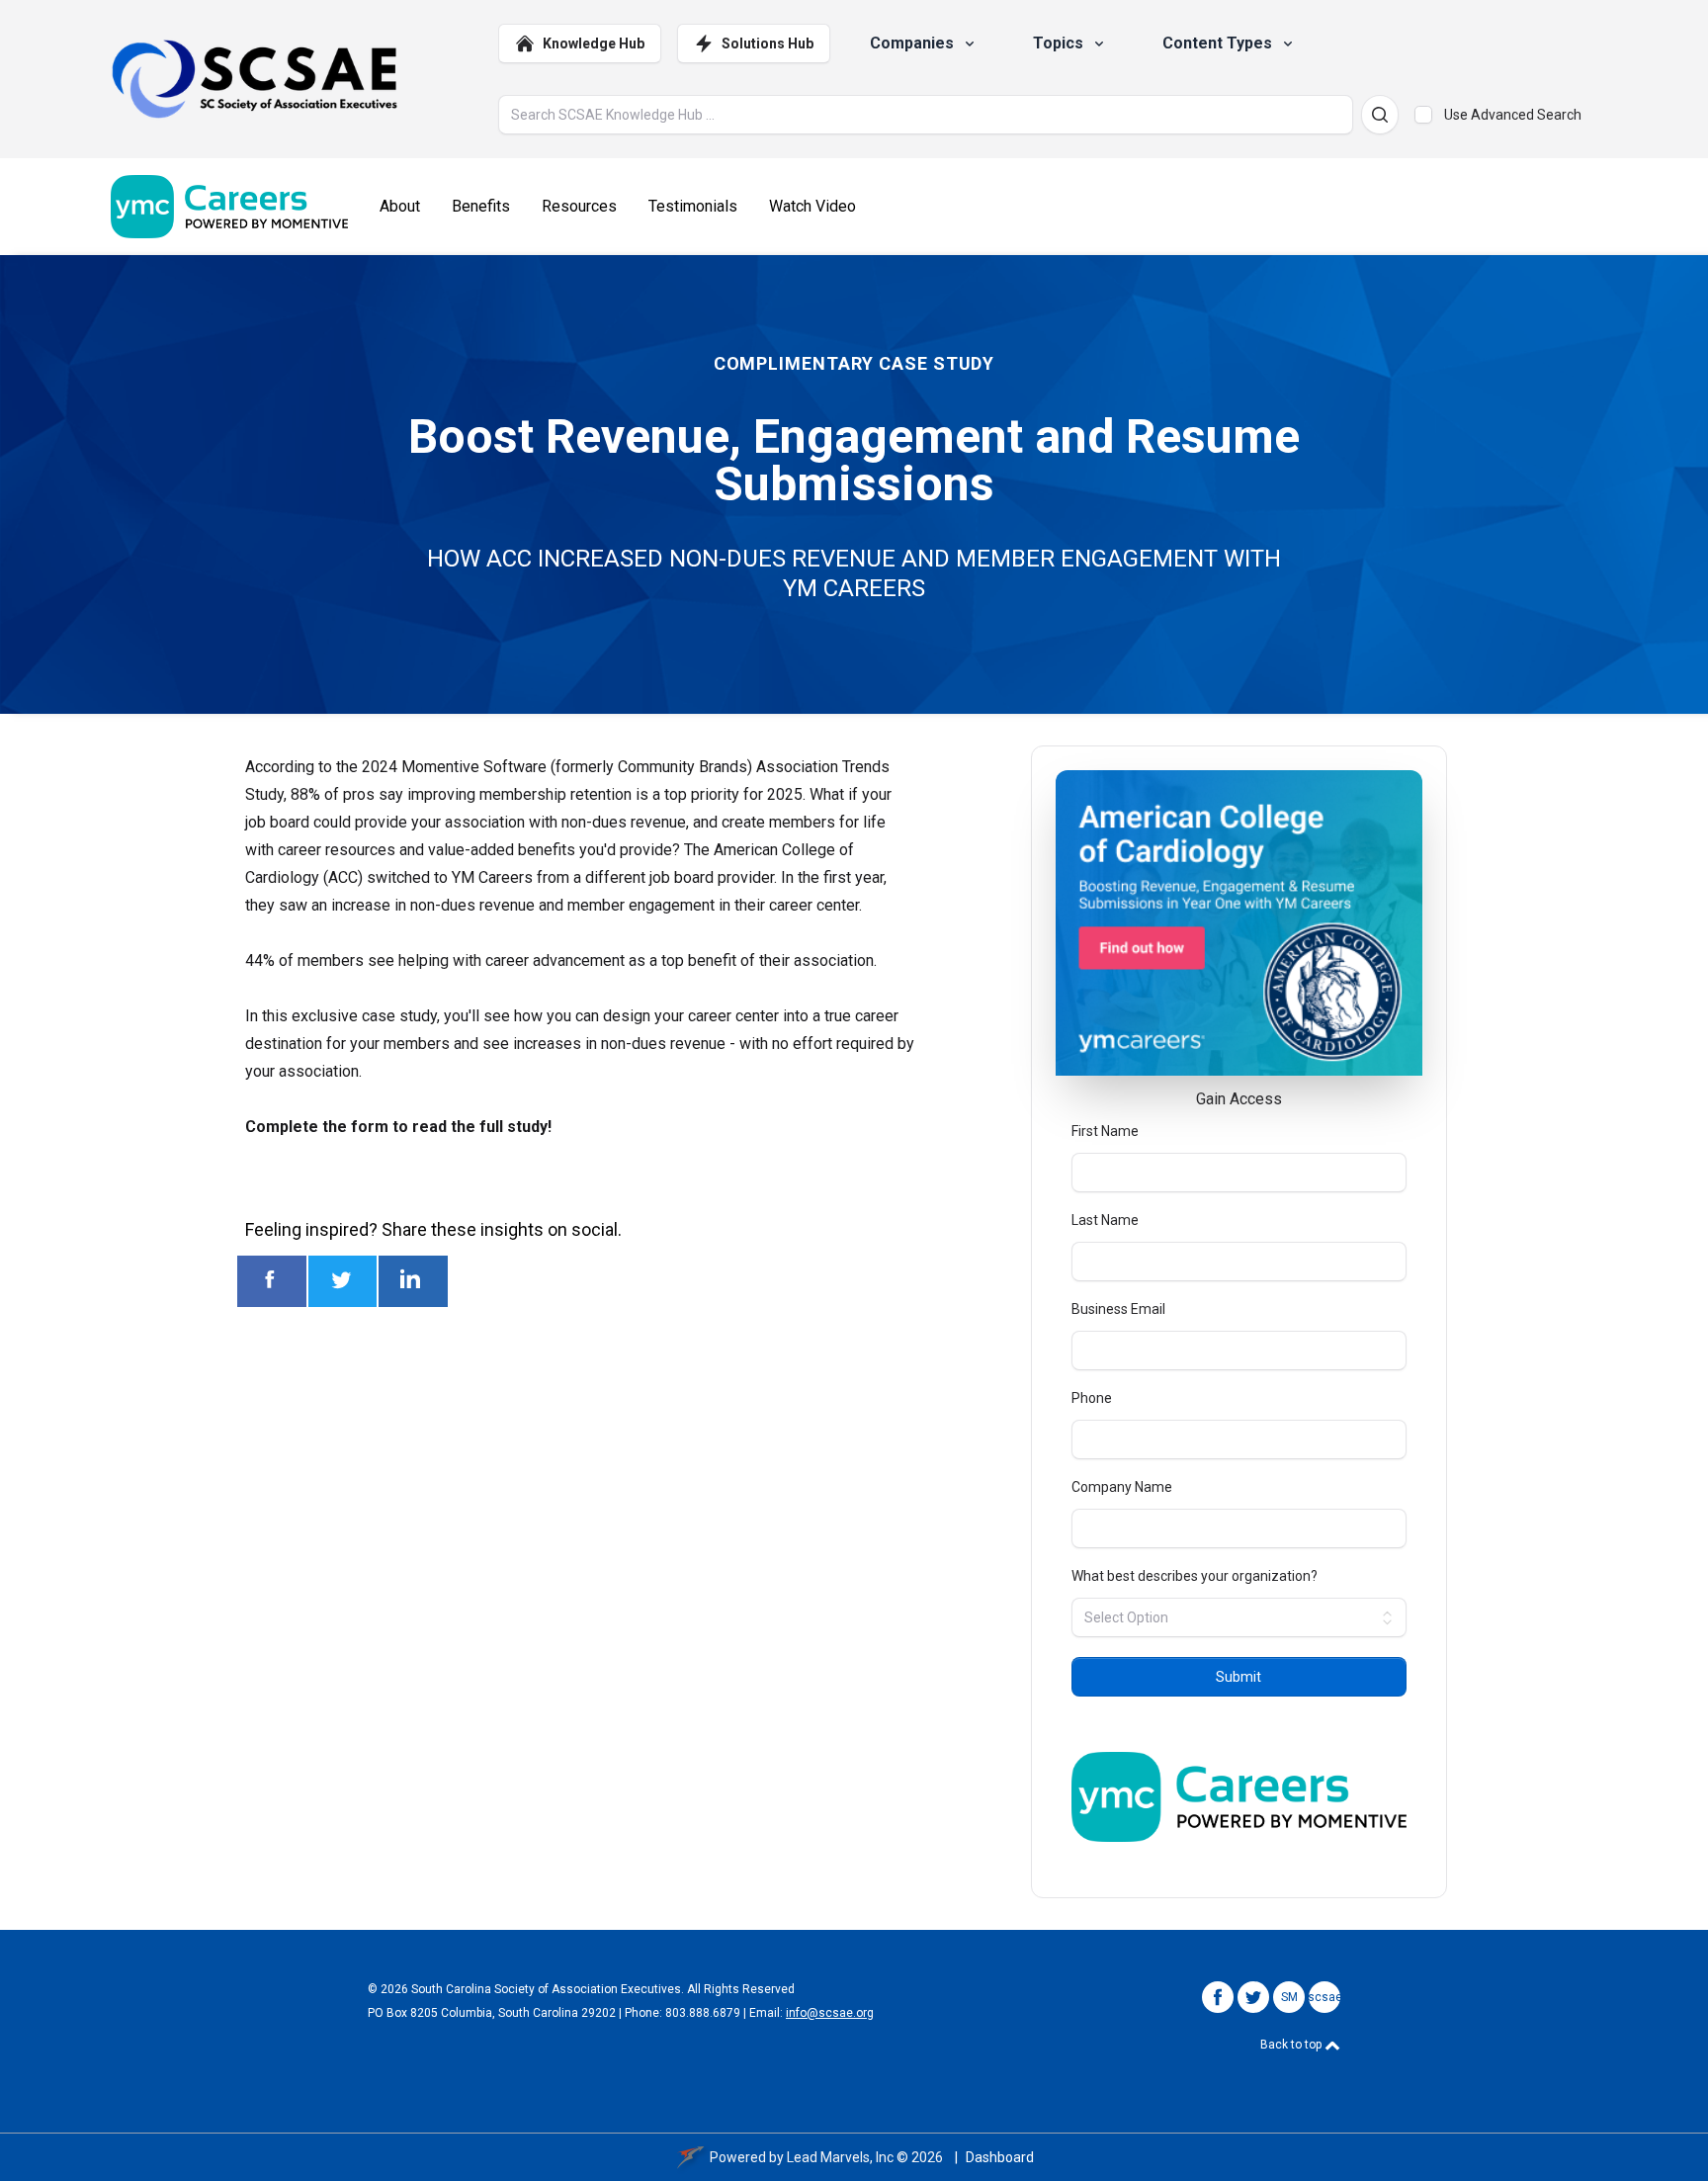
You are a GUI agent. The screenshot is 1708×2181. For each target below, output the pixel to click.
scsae (1325, 1997)
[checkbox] (1423, 115)
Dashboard (1000, 2157)
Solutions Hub (768, 44)
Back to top (1292, 2045)
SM (1289, 1997)
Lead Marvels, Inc (840, 2157)
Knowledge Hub (594, 44)
